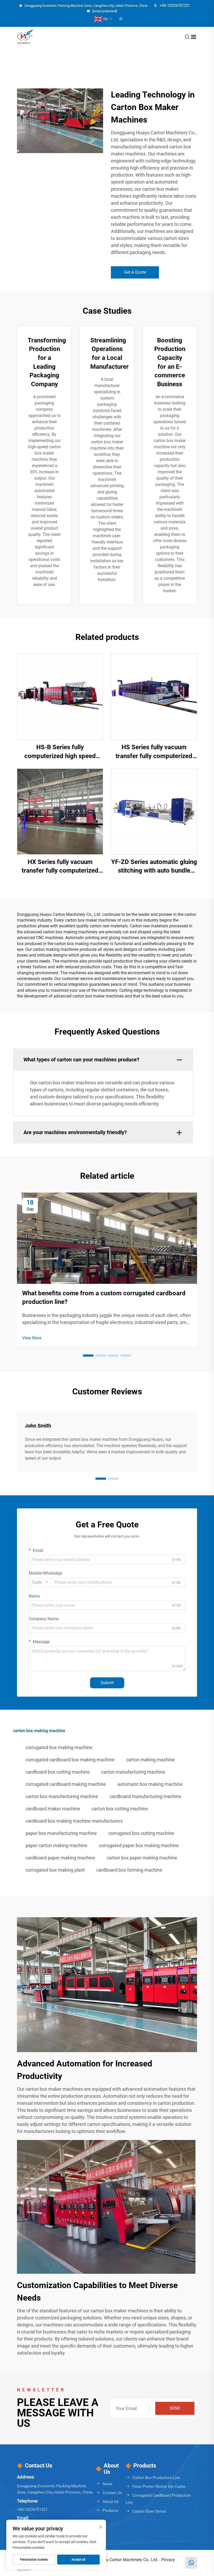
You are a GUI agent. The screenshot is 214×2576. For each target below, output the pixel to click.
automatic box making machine (150, 1784)
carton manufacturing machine (133, 1772)
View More (32, 1338)
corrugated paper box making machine (139, 1845)
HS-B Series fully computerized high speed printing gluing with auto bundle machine (60, 752)
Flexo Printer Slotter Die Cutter (159, 2487)
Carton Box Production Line (156, 2478)
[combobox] (40, 1582)
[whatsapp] (121, 19)
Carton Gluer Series (149, 2511)
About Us (111, 2502)
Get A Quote (135, 272)
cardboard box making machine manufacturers (74, 1821)
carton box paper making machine (142, 1858)
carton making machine (150, 1760)
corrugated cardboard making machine (66, 1784)
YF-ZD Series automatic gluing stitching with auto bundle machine (154, 867)
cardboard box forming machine (129, 1870)
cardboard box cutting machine (58, 1772)
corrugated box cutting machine (141, 1833)
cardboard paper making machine (60, 1858)
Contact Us (112, 2493)
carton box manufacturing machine (62, 1796)
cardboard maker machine (53, 1809)
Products (110, 2511)
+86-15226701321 (174, 5)
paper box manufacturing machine (61, 1833)
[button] (88, 1356)
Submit (107, 1683)
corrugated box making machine (59, 1747)
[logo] (25, 37)
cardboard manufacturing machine (145, 1796)
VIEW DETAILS (60, 697)
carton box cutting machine (120, 1809)
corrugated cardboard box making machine (70, 1760)
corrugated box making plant (55, 1870)
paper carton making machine (57, 1845)
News (108, 2484)
